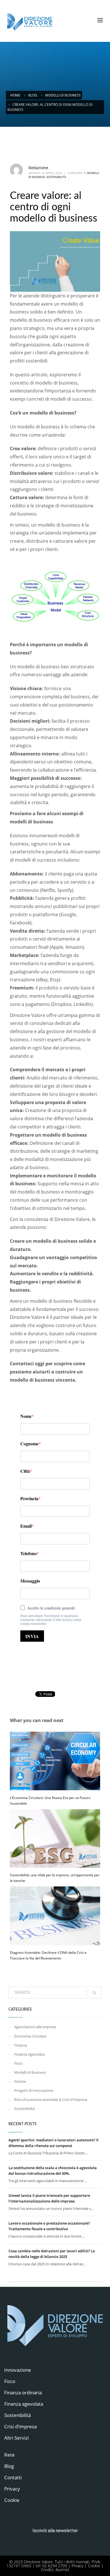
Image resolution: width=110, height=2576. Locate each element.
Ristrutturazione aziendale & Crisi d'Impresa (51, 2100)
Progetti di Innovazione (34, 2090)
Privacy (78, 2566)
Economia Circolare (30, 2036)
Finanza (21, 2045)
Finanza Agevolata (29, 2054)
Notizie (20, 2081)
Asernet (62, 2570)
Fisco (18, 2063)
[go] (94, 1993)
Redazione (38, 168)
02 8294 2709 (55, 2566)
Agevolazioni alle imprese (35, 2027)
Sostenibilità (56, 177)
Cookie (94, 2566)
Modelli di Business (30, 2072)
